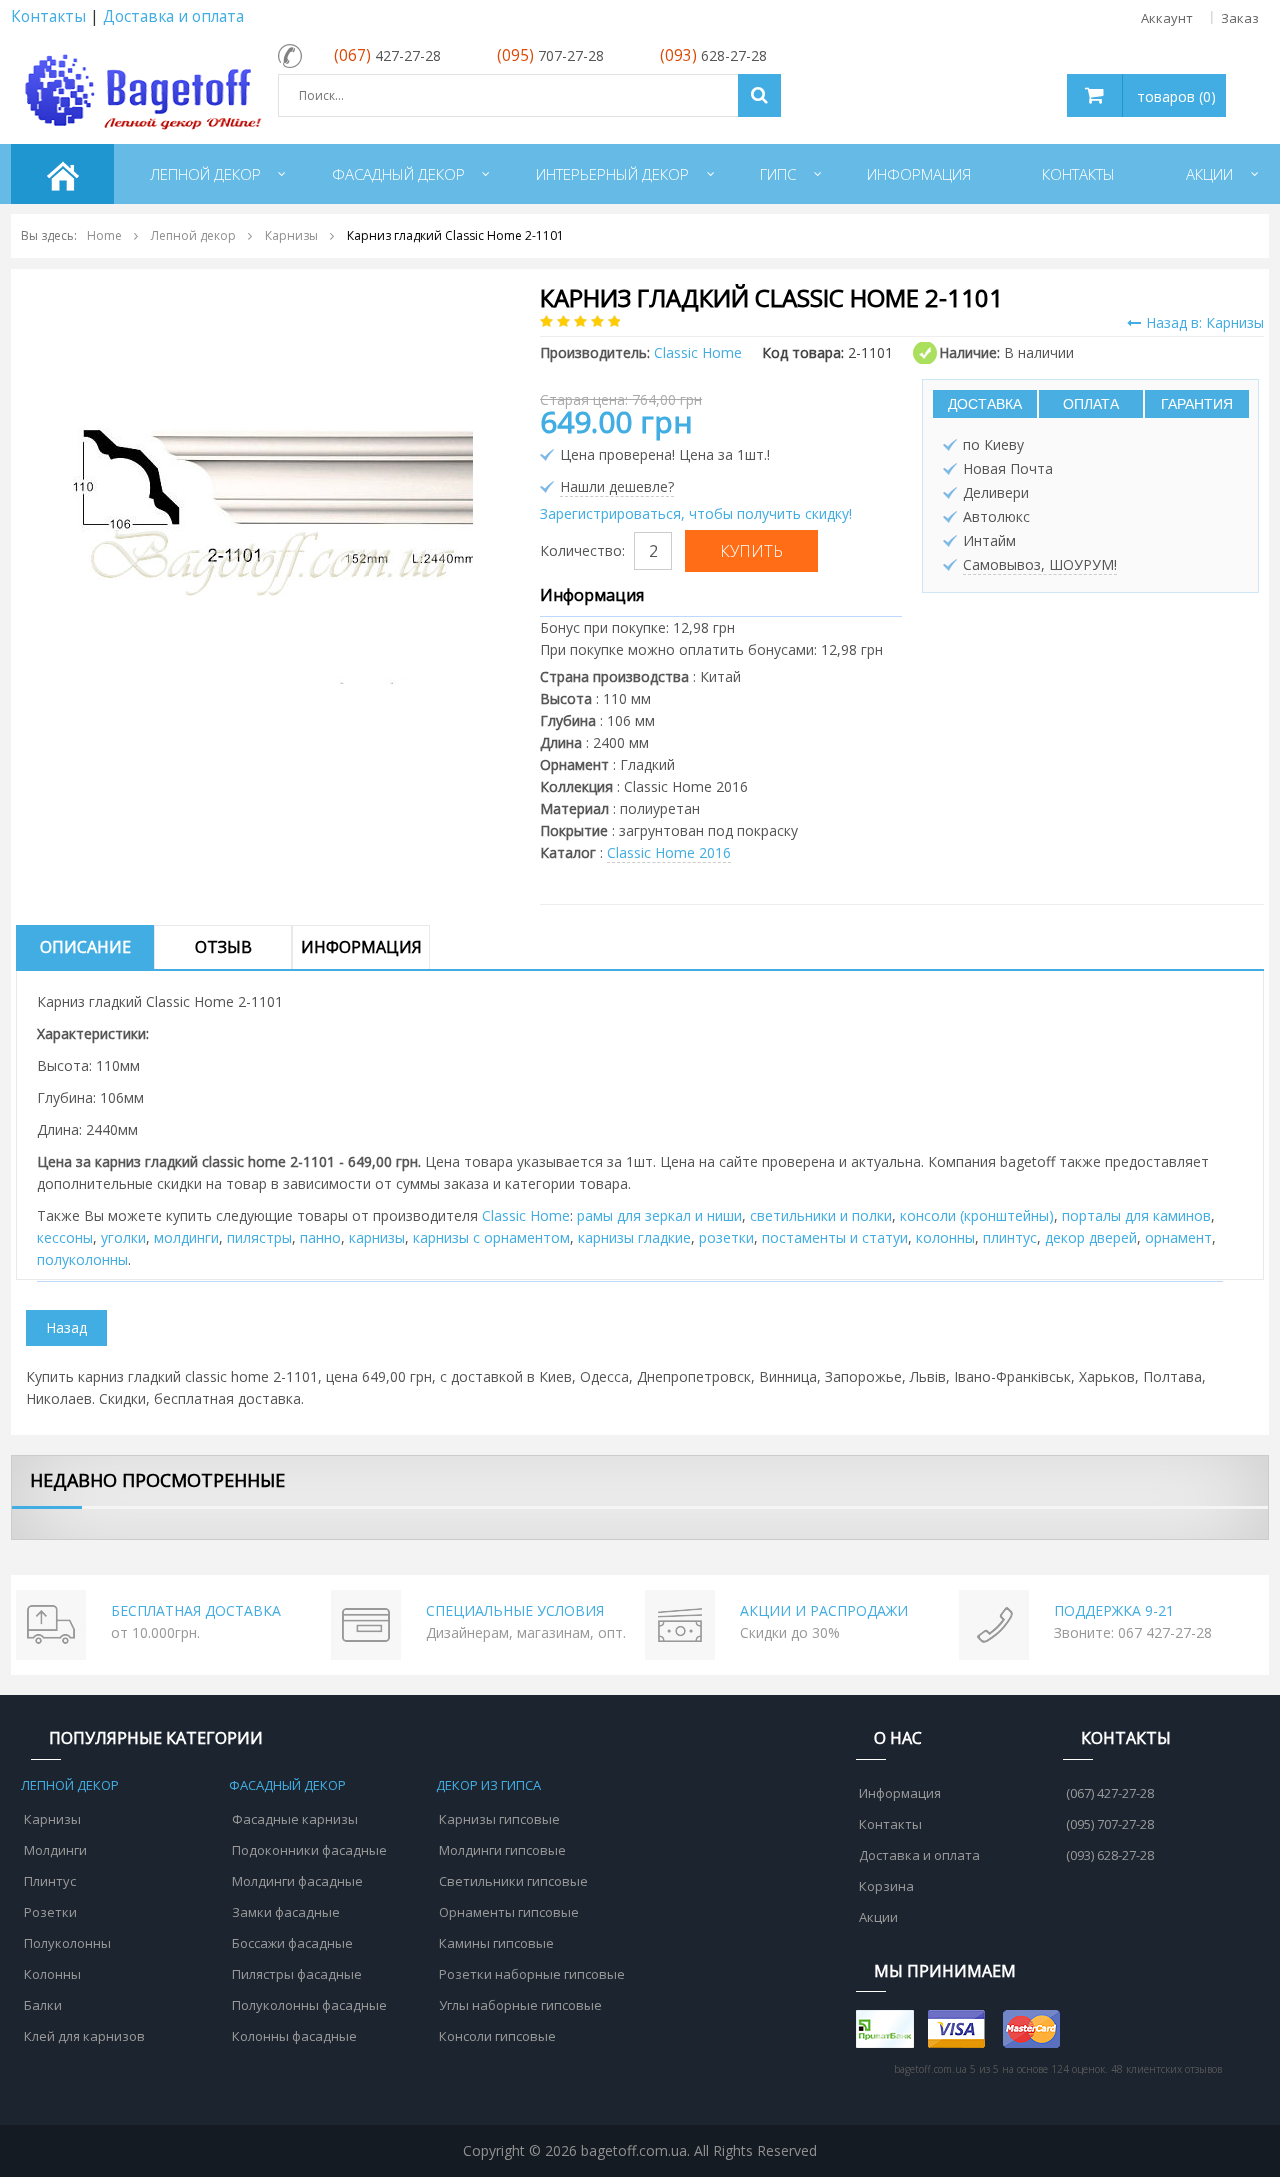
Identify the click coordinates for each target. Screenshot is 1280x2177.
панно (320, 1237)
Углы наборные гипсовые (520, 2005)
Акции (878, 1917)
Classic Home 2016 (669, 852)
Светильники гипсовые (513, 1881)
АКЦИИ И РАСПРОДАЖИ (824, 1610)
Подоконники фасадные (309, 1850)
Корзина (886, 1886)
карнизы (377, 1237)
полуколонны (82, 1259)
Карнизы (52, 1819)
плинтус (1010, 1237)
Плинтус (50, 1881)
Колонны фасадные (294, 2036)
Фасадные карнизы (295, 1819)
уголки (123, 1237)
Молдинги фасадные (297, 1881)
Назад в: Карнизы (1205, 322)
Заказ (1240, 18)
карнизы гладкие (634, 1237)
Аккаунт (1167, 18)
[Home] (62, 174)
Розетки (50, 1912)
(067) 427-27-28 (1110, 1793)
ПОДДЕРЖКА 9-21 (1114, 1610)
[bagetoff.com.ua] (139, 88)
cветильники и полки (821, 1215)
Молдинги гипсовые (502, 1850)
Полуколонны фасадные (309, 2005)
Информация (361, 947)
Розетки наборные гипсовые (532, 1974)
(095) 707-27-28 (1110, 1824)
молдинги (186, 1237)
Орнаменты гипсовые (509, 1912)
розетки (726, 1237)
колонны (945, 1237)
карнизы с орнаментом (491, 1237)
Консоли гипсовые (497, 2036)
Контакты (48, 16)
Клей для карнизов (84, 2036)
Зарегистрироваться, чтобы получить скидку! (696, 513)
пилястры (259, 1237)
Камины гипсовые (496, 1943)
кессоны (65, 1237)
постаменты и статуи (835, 1237)
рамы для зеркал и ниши (659, 1215)
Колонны (52, 1974)
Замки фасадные (286, 1912)
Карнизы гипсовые (499, 1819)
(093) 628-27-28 (1110, 1855)
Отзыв (223, 947)
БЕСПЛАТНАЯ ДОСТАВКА (196, 1610)
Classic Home (526, 1215)
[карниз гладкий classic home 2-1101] (273, 482)
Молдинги (55, 1850)
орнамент (1178, 1237)
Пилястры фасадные (297, 1974)
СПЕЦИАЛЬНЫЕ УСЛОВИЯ (515, 1610)
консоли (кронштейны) (977, 1215)
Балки (43, 2005)
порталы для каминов (1136, 1215)
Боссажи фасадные (292, 1943)
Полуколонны (67, 1943)
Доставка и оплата (173, 16)
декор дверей (1091, 1237)
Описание (85, 947)
